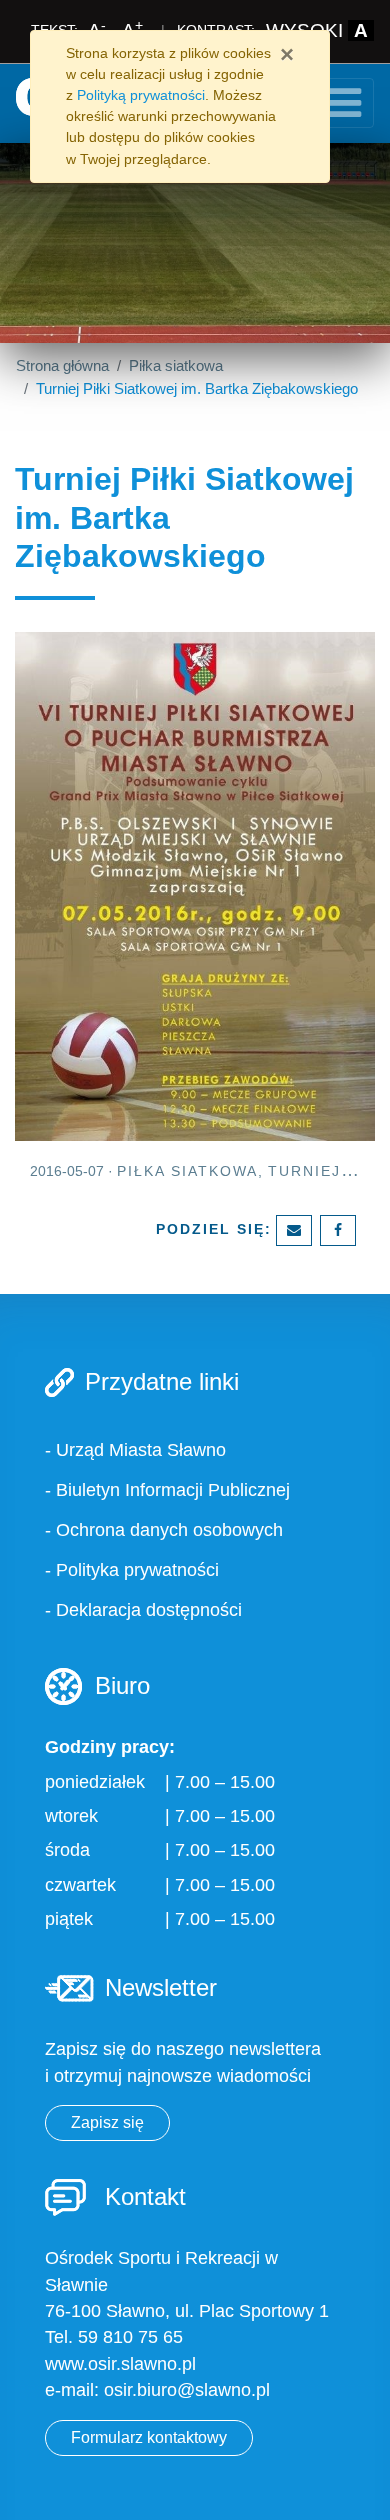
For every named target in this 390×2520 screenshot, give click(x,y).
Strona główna (62, 365)
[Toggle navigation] (344, 103)
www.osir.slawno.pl (120, 2364)
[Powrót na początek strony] (360, 2490)
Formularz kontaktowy (149, 2437)
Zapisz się (107, 2122)
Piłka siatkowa (176, 365)
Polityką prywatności (141, 95)
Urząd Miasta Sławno (141, 1450)
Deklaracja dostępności (149, 1610)
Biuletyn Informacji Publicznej (173, 1490)
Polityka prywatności (137, 1570)
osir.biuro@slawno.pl (187, 2390)
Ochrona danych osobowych (169, 1530)
